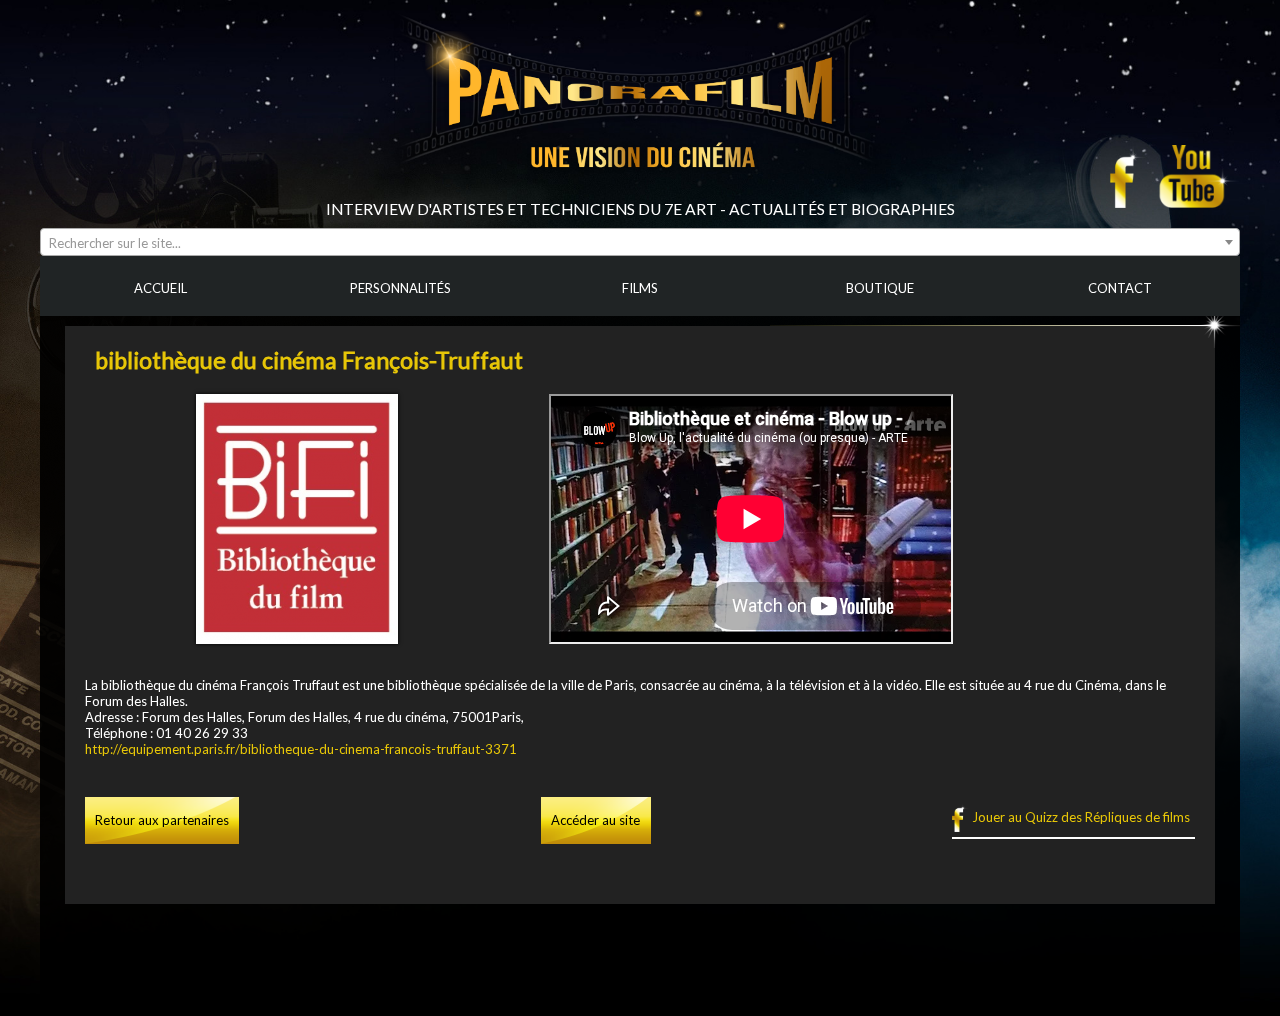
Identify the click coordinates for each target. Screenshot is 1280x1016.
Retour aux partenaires (162, 820)
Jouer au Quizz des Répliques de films (1081, 817)
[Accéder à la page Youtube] (1194, 176)
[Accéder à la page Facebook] (1128, 176)
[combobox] (640, 242)
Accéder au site (595, 820)
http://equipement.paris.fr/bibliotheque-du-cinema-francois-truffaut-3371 (301, 749)
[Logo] (640, 192)
